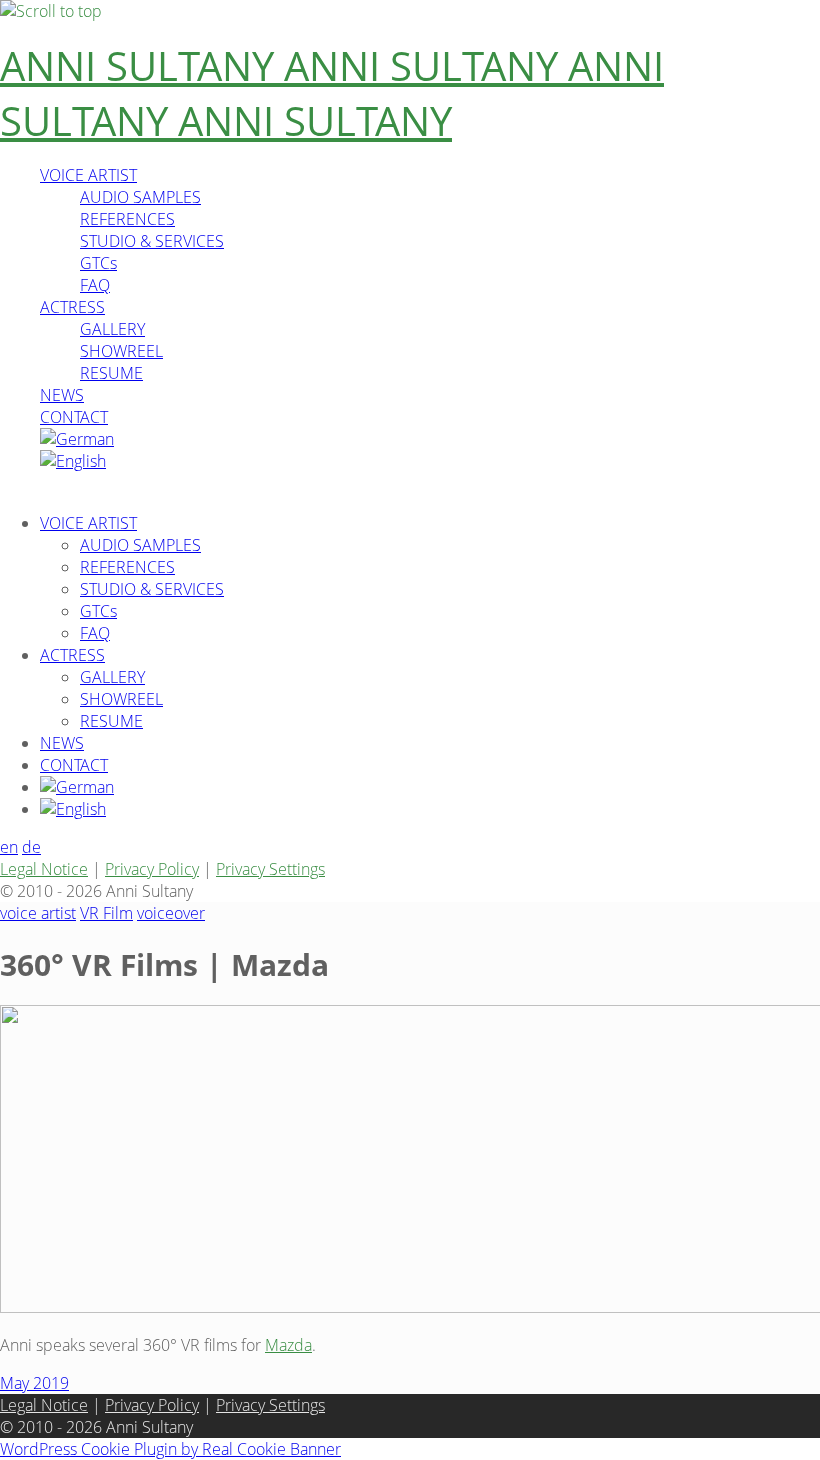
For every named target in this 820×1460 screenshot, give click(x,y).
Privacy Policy (152, 869)
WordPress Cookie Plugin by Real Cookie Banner (170, 1449)
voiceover (171, 913)
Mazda (288, 1345)
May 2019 (34, 1383)
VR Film (106, 913)
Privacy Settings (270, 869)
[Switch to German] (77, 439)
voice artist (38, 913)
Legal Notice (44, 869)
